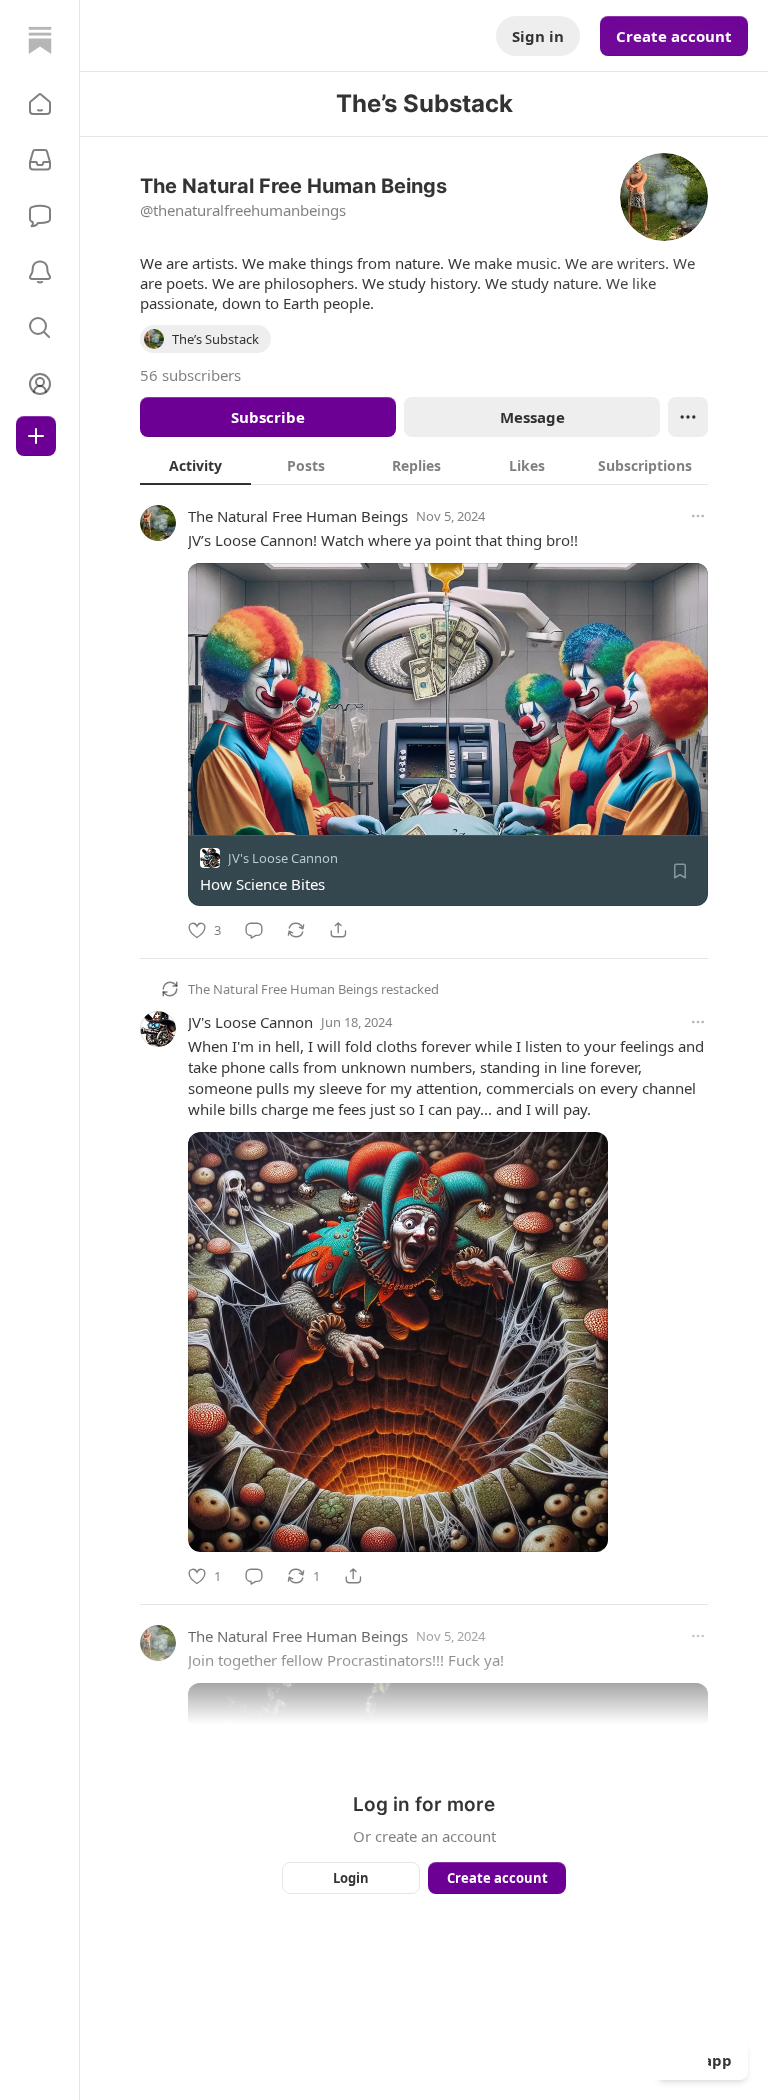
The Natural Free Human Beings (298, 516)
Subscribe (268, 417)
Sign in (538, 36)
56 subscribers (190, 375)
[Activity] (40, 272)
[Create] (36, 436)
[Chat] (40, 216)
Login (351, 1878)
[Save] (680, 871)
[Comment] (254, 930)
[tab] (195, 465)
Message (532, 417)
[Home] (40, 40)
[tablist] (424, 465)
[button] (40, 104)
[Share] (338, 930)
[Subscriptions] (40, 160)
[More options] (698, 516)
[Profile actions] (688, 417)
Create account (674, 36)
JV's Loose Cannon (283, 858)
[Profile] (40, 384)
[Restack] (296, 930)
